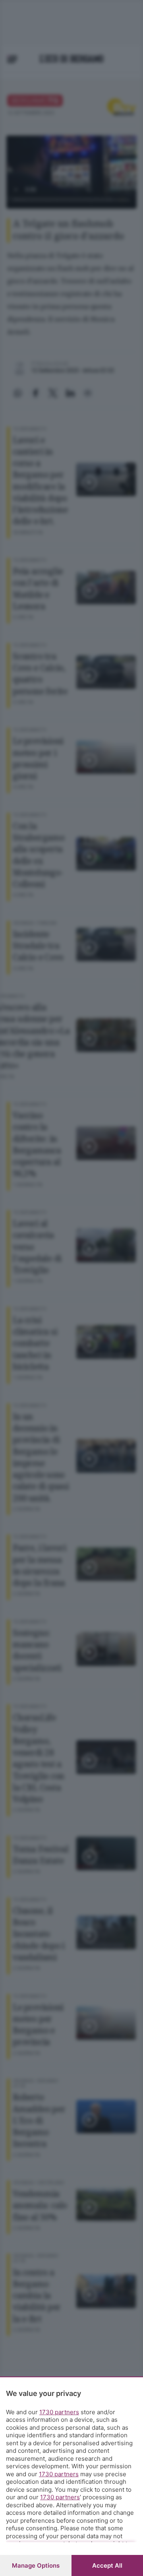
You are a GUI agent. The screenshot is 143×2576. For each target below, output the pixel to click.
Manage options (36, 2565)
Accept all (107, 2565)
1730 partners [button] (59, 2412)
